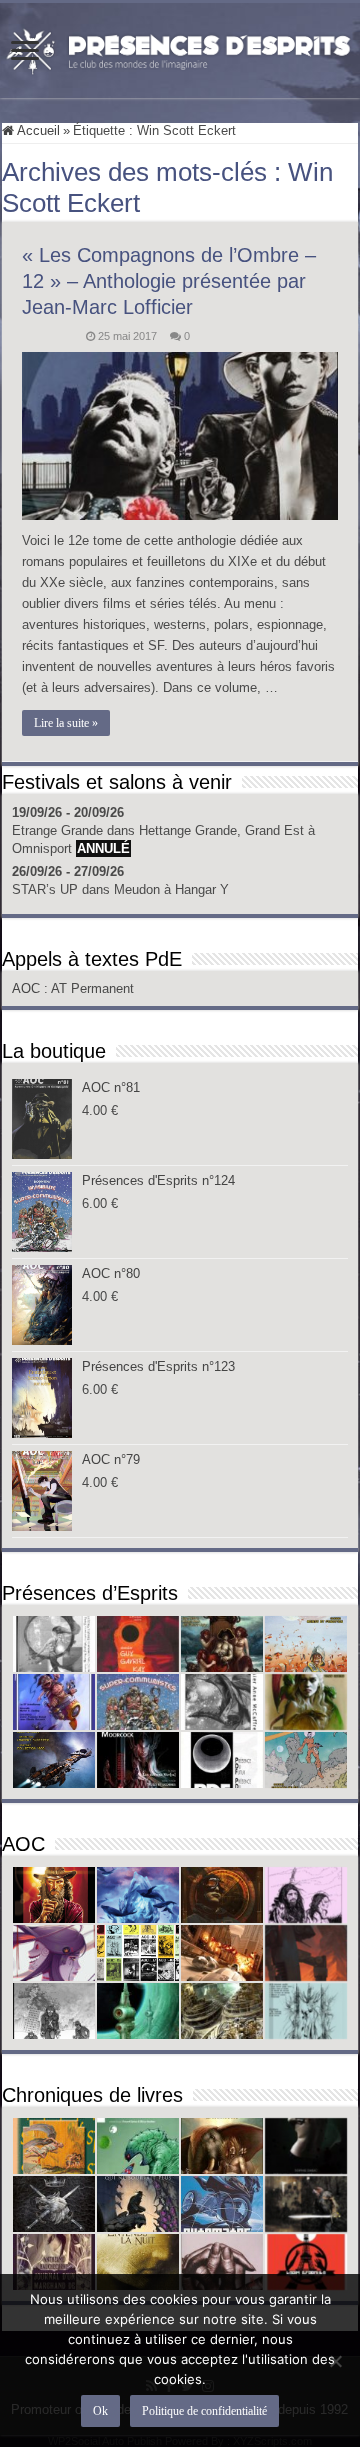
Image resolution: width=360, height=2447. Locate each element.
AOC (28, 988)
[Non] (335, 2361)
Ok (100, 2411)
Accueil (37, 130)
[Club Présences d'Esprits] (180, 47)
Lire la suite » (66, 723)
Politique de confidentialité (204, 2411)
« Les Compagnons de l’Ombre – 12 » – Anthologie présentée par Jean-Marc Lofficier (169, 281)
